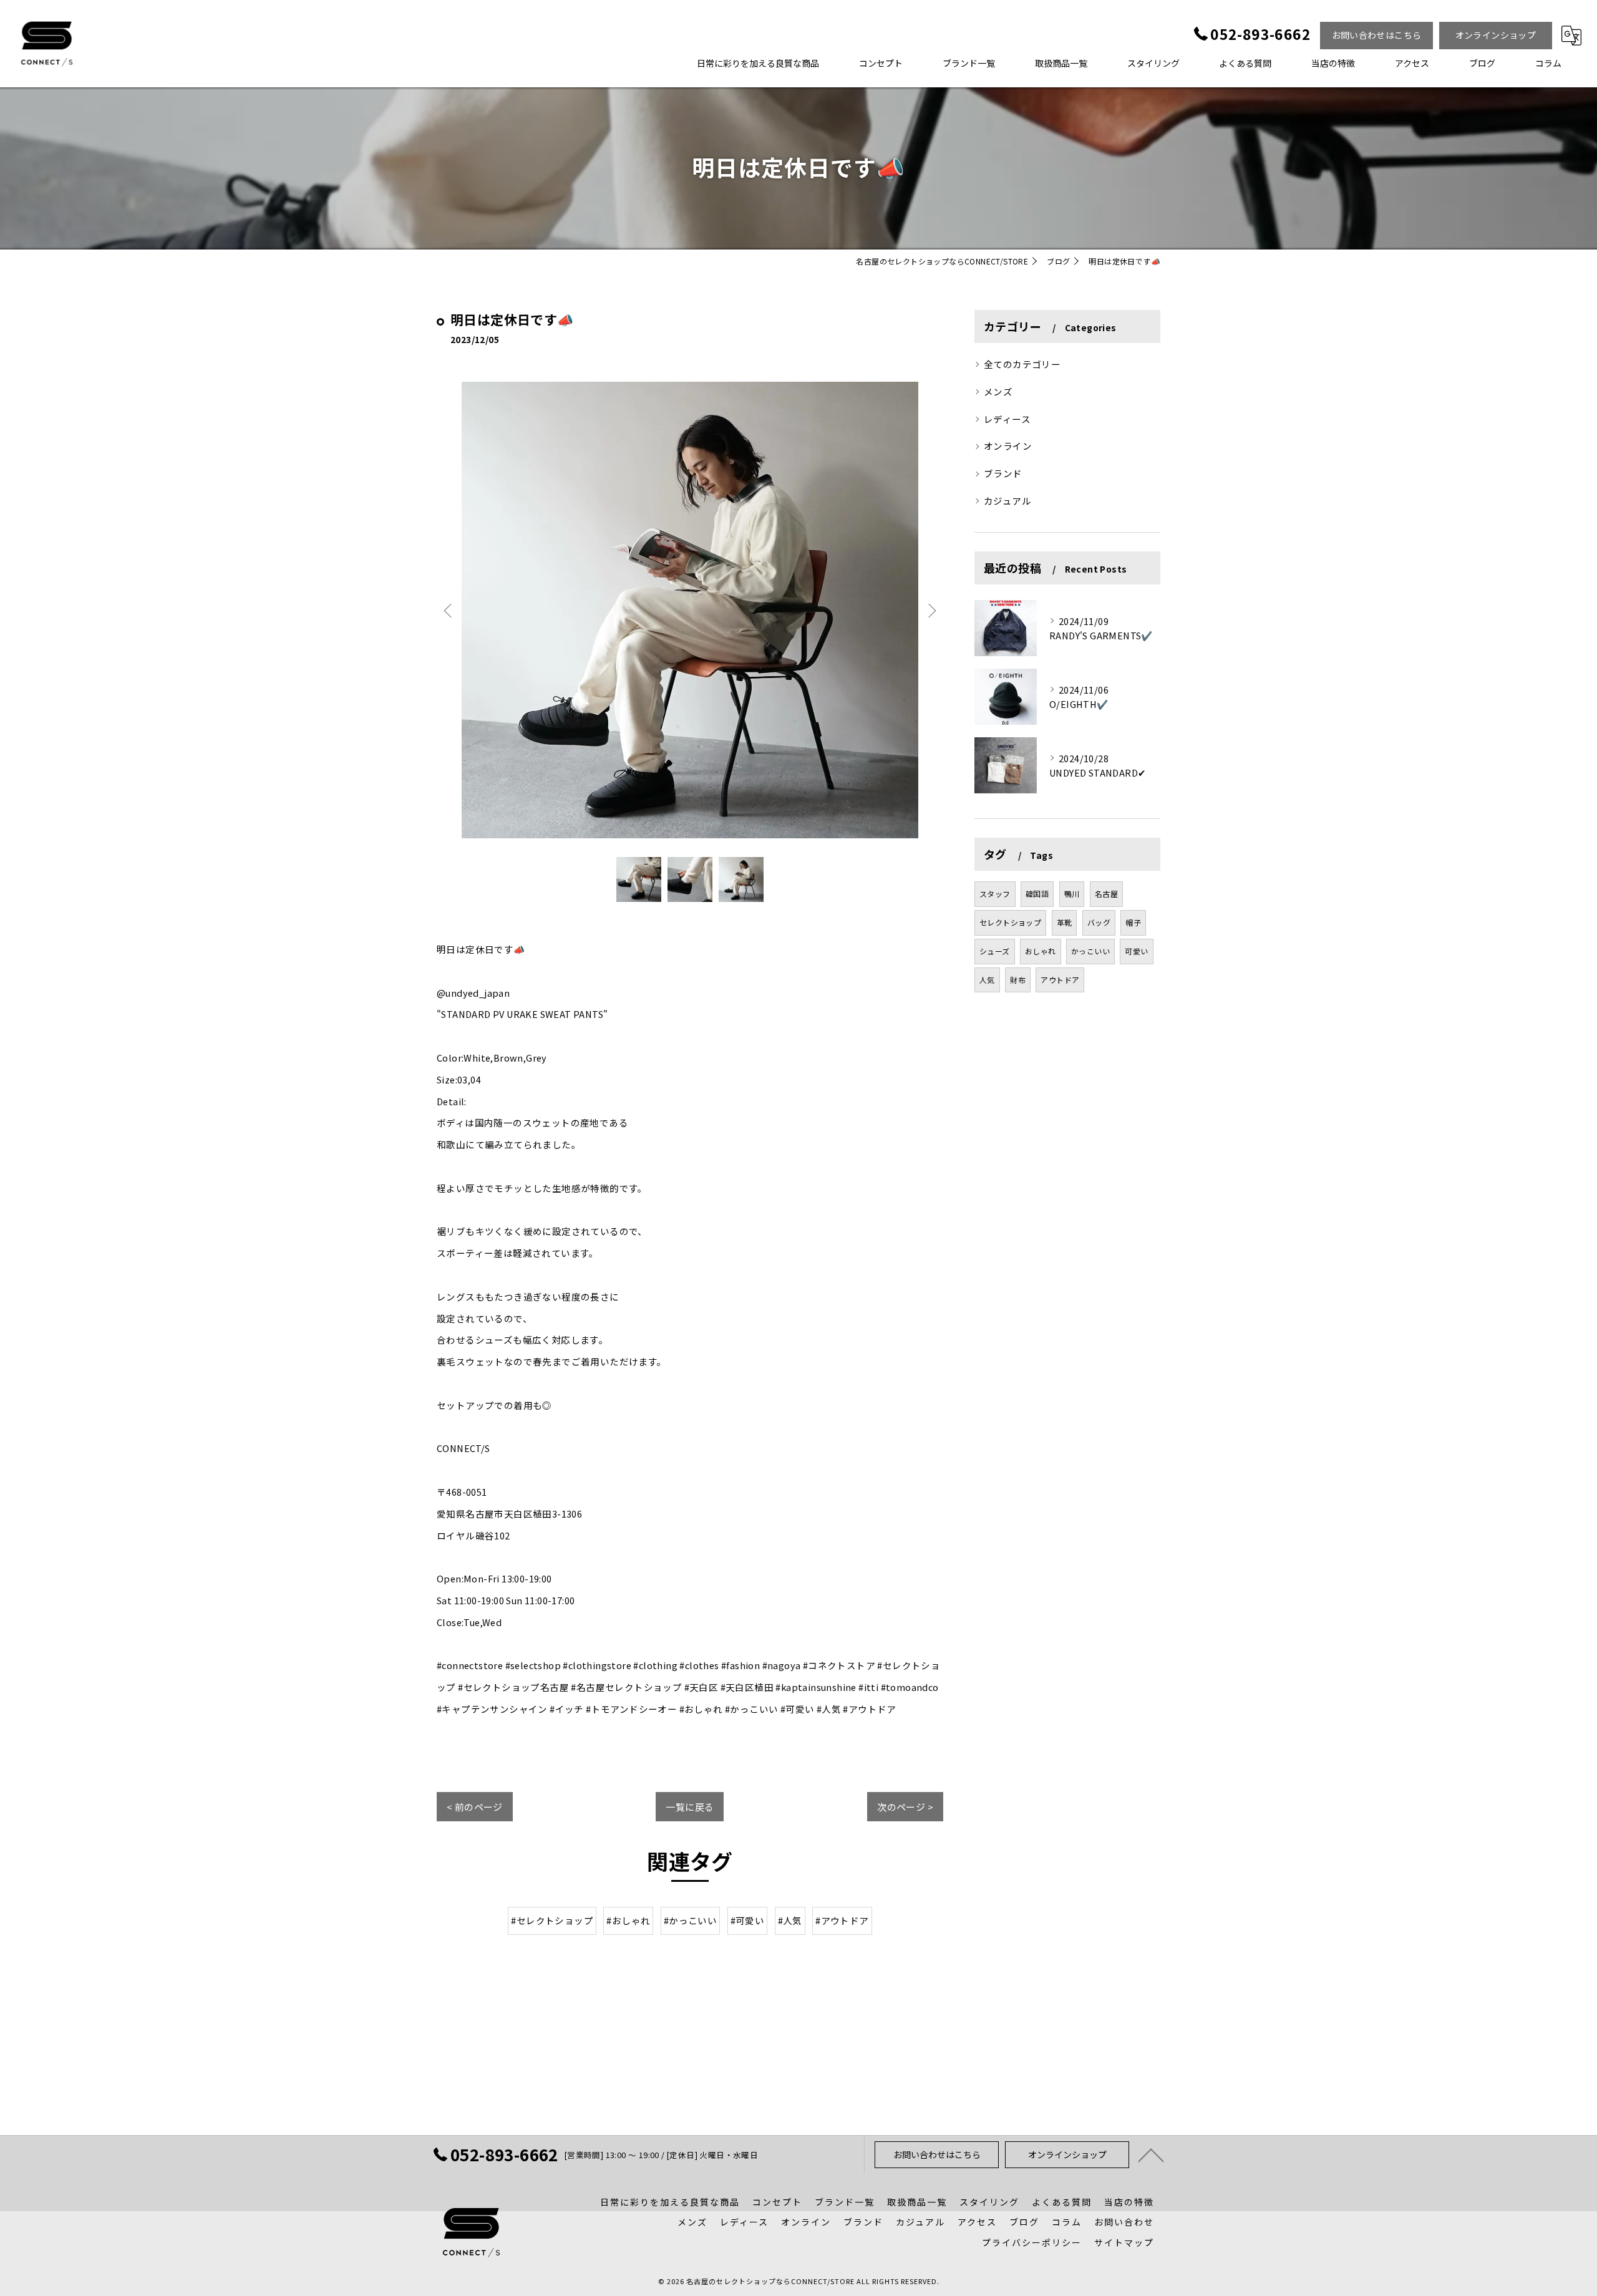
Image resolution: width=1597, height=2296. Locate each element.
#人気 (790, 1920)
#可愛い (748, 1920)
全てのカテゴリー (1022, 364)
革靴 (1065, 922)
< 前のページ (475, 1807)
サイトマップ (1124, 2242)
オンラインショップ (1496, 35)
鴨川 (1072, 894)
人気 (987, 980)
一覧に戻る (690, 1807)
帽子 (1133, 922)
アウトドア (1060, 980)
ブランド (1003, 473)
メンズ (998, 391)
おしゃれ (1041, 951)
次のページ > (905, 1807)
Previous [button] (449, 610)
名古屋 (1106, 894)
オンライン (1008, 446)
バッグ (1099, 922)
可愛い (1136, 951)
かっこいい (1090, 951)
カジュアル (1007, 501)
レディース (1007, 419)
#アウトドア (842, 1920)
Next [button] (931, 610)
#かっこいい (690, 1920)
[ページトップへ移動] (1151, 2154)
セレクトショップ (1010, 922)
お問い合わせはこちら (1377, 35)
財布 (1018, 980)
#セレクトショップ (552, 1920)
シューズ (995, 951)
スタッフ (995, 894)
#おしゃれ (628, 1920)
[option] (690, 610)
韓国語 (1037, 894)
